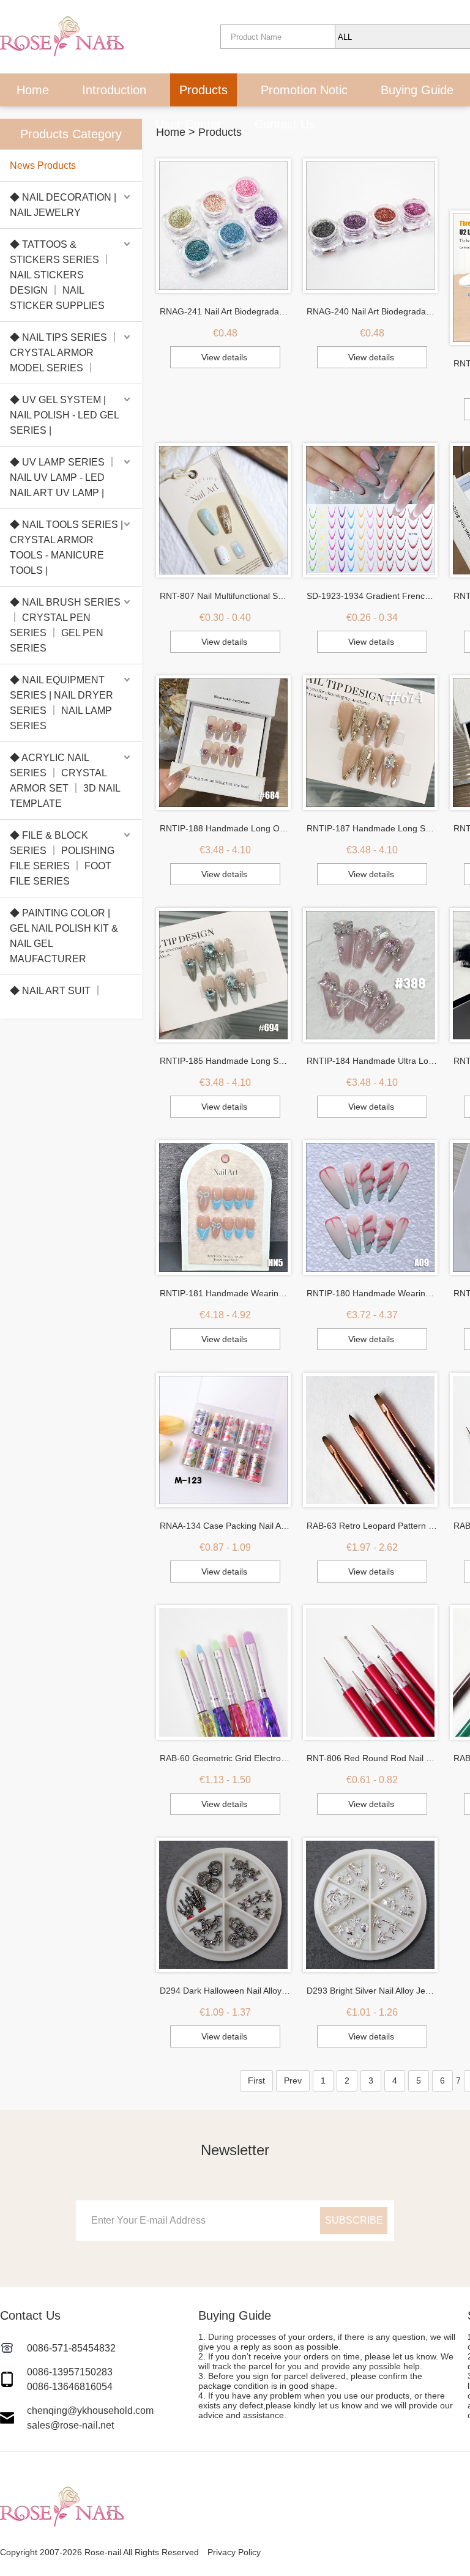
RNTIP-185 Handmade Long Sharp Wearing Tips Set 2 (225, 1061)
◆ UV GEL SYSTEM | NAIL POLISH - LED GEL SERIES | (64, 415)
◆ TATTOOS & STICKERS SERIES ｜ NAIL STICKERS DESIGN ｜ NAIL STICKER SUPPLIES (61, 275)
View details (224, 357)
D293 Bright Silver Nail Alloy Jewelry (372, 1991)
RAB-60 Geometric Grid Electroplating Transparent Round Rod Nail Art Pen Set (225, 1758)
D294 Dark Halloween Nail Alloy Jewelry (225, 1991)
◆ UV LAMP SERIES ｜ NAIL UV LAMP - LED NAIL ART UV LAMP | (63, 477)
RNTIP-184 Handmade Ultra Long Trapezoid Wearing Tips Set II (372, 1061)
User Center (188, 124)
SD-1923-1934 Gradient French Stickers (372, 596)
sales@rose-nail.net (70, 2425)
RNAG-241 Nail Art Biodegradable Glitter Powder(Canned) (225, 311)
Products (203, 90)
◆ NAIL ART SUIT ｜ (56, 991)
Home (33, 90)
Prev (293, 2080)
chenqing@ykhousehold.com (90, 2411)
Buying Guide (417, 90)
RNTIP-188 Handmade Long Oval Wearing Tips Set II (225, 828)
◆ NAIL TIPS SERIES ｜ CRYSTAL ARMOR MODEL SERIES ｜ (65, 353)
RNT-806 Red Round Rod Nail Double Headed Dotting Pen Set (372, 1758)
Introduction (114, 90)
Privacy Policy (234, 2552)
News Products (43, 165)
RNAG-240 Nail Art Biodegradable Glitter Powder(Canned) (372, 311)
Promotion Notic (304, 90)
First (256, 2080)
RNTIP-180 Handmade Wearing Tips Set (372, 1293)
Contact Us (285, 124)
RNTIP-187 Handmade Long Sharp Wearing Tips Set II (372, 828)
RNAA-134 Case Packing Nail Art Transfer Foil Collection (225, 1526)
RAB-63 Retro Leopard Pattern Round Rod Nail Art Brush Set (372, 1526)
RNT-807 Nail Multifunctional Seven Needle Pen (225, 596)
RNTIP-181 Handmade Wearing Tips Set (225, 1293)
